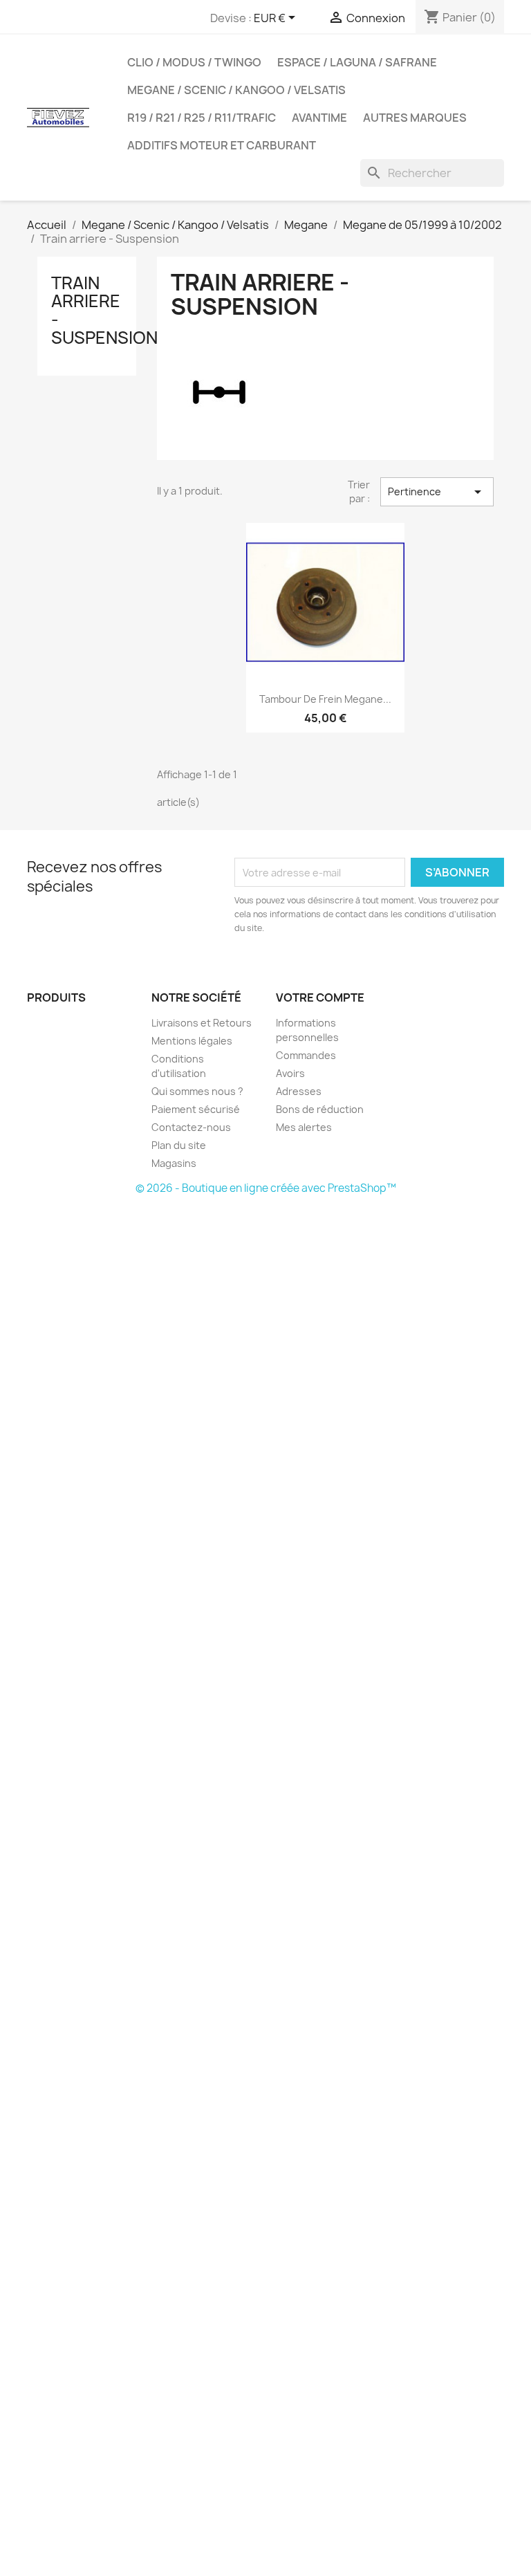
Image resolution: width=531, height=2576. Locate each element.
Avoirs (290, 1073)
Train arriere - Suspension (104, 310)
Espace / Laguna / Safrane (357, 62)
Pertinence (437, 492)
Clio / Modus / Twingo (194, 62)
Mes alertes (304, 1127)
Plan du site (179, 1145)
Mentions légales (192, 1041)
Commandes (306, 1055)
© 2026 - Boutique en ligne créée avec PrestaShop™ (266, 1188)
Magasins (174, 1163)
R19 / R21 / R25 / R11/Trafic (202, 118)
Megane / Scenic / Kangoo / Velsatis (236, 90)
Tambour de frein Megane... (325, 699)
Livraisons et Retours (202, 1023)
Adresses (299, 1091)
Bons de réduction (320, 1109)
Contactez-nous (191, 1127)
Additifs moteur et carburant (222, 145)
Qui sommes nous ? (197, 1091)
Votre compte (320, 997)
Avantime (319, 118)
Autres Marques (415, 118)
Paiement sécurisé (196, 1109)
